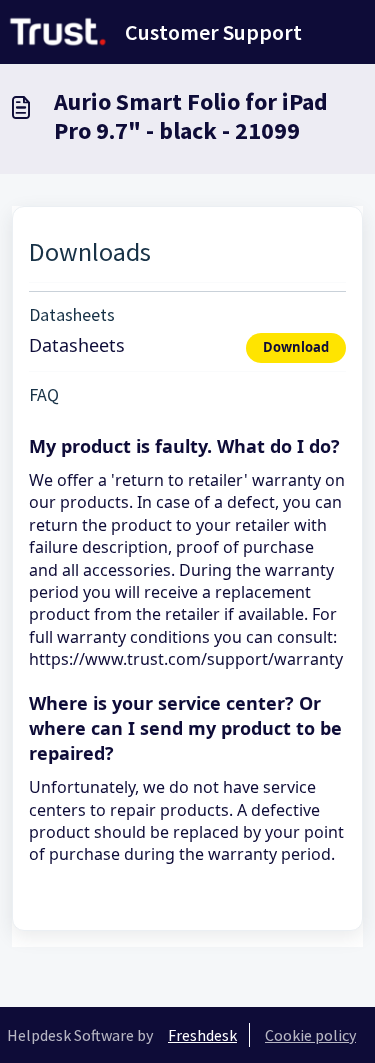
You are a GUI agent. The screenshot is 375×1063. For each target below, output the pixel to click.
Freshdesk (202, 1035)
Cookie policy (310, 1035)
